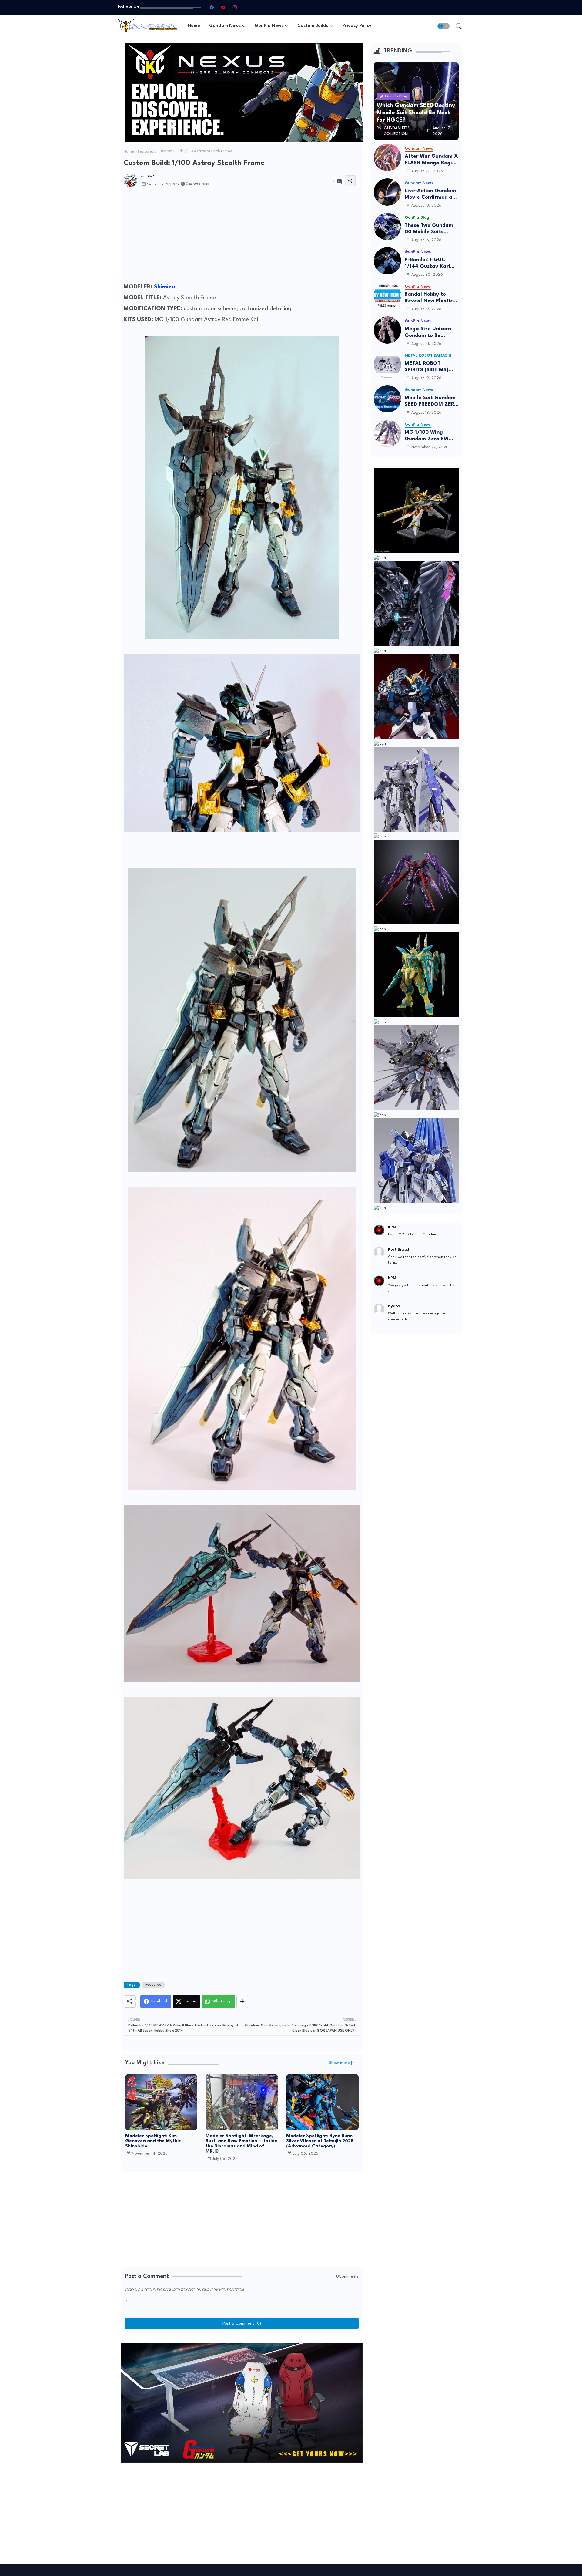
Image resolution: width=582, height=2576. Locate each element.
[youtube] (223, 7)
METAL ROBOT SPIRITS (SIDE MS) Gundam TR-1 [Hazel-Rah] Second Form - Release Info (431, 367)
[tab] (194, 26)
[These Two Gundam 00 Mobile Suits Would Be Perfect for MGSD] (387, 227)
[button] (443, 26)
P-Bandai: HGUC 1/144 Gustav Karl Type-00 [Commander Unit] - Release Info (430, 263)
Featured (146, 152)
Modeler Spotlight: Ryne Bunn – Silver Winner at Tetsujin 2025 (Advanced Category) (321, 2141)
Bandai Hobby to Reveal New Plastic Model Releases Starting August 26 (429, 298)
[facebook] (212, 7)
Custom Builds (313, 26)
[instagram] (235, 7)
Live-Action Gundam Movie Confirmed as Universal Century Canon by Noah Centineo (430, 195)
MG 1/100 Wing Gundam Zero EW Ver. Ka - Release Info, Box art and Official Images (427, 436)
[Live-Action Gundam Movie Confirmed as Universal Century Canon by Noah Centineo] (387, 192)
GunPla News (269, 26)
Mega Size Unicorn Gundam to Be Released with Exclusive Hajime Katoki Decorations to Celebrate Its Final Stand (431, 333)
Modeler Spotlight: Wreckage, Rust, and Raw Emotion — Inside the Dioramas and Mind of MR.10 (241, 2144)
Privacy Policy (357, 26)
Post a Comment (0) (242, 2323)
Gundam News (225, 26)
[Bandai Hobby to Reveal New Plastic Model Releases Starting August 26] (387, 295)
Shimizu (164, 287)
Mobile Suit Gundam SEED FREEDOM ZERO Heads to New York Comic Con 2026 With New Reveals (431, 401)
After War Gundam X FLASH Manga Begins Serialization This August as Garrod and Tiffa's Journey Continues (431, 160)
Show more (339, 2063)
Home (194, 26)
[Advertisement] (242, 239)
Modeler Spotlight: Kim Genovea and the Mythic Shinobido (153, 2141)
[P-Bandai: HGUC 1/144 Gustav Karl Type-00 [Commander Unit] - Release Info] (387, 261)
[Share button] (242, 2002)
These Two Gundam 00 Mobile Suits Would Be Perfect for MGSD (430, 229)
